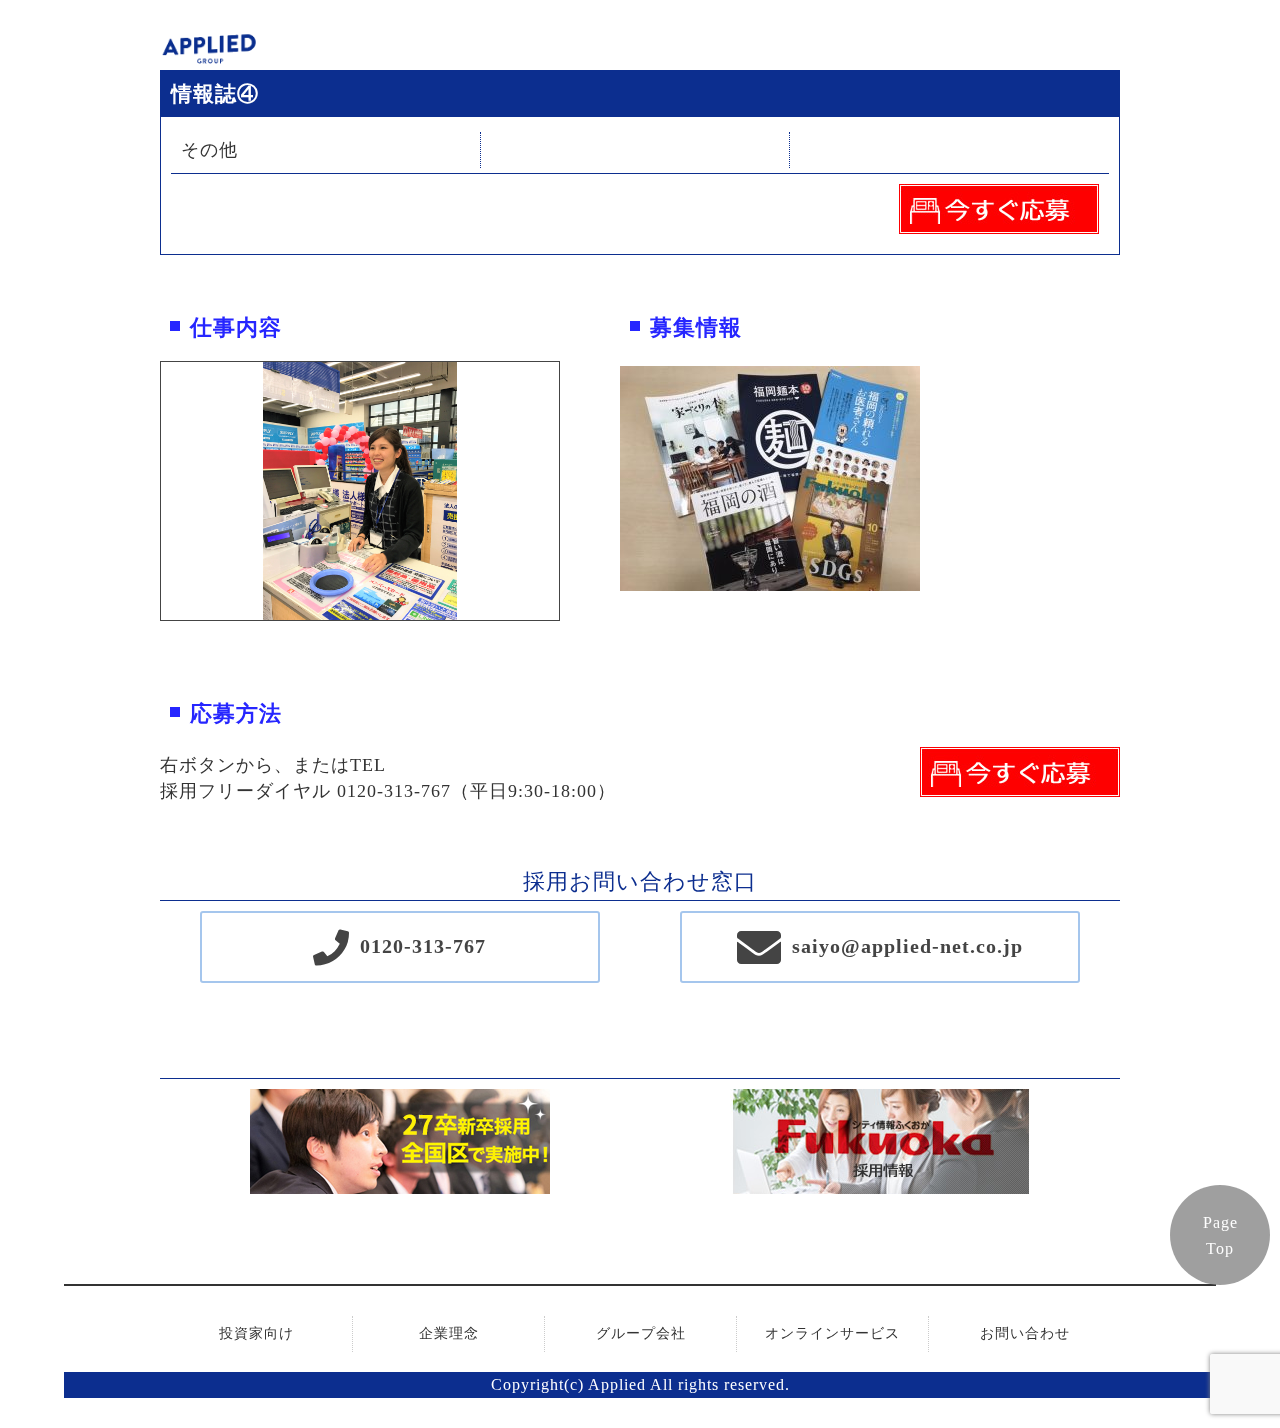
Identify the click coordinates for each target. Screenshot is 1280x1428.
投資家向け (256, 1333)
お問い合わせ (1025, 1333)
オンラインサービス (832, 1333)
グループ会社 (641, 1333)
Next (574, 491)
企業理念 (449, 1333)
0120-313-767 (423, 946)
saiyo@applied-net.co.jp (907, 946)
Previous (146, 491)
